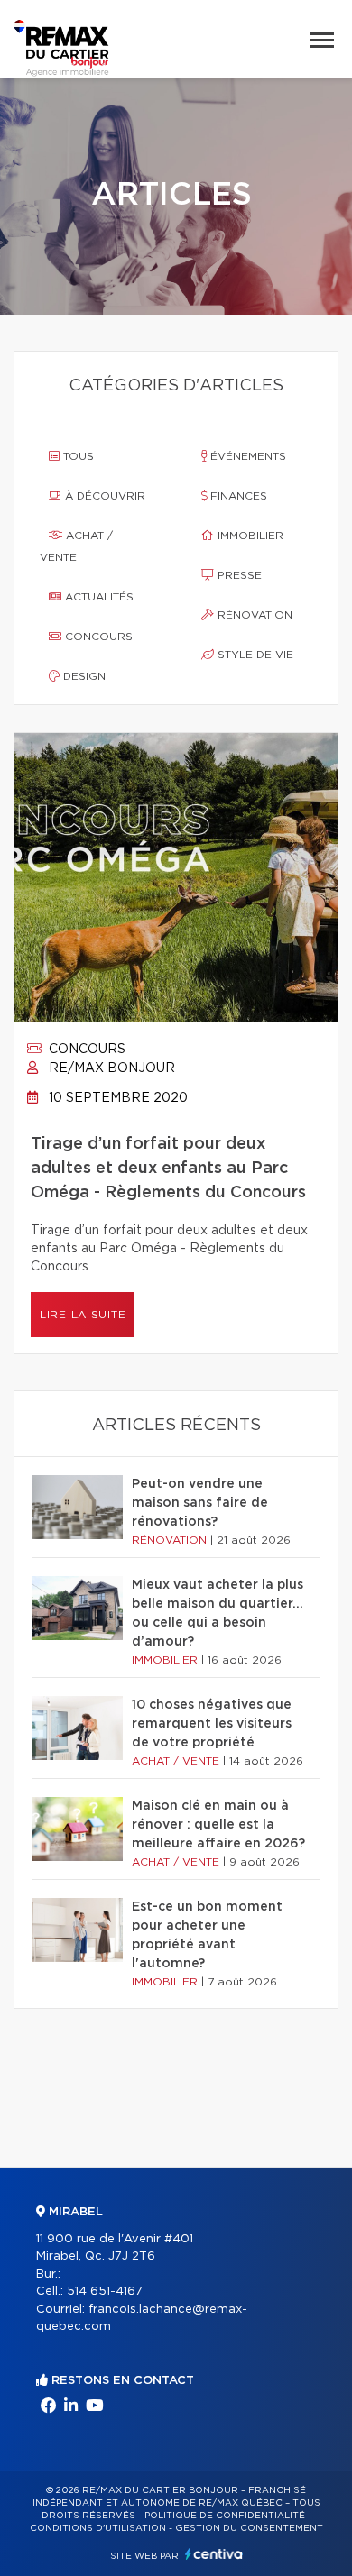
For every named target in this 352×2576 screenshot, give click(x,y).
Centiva (214, 2554)
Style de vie (254, 655)
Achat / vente (76, 546)
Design (83, 676)
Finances (237, 496)
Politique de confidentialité (225, 2516)
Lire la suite (83, 1315)
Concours (97, 637)
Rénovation (253, 615)
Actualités (97, 597)
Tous (77, 456)
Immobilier (249, 536)
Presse (238, 575)
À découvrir (103, 496)
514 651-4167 (105, 2292)
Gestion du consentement (249, 2528)
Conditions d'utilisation (98, 2528)
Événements (246, 456)
